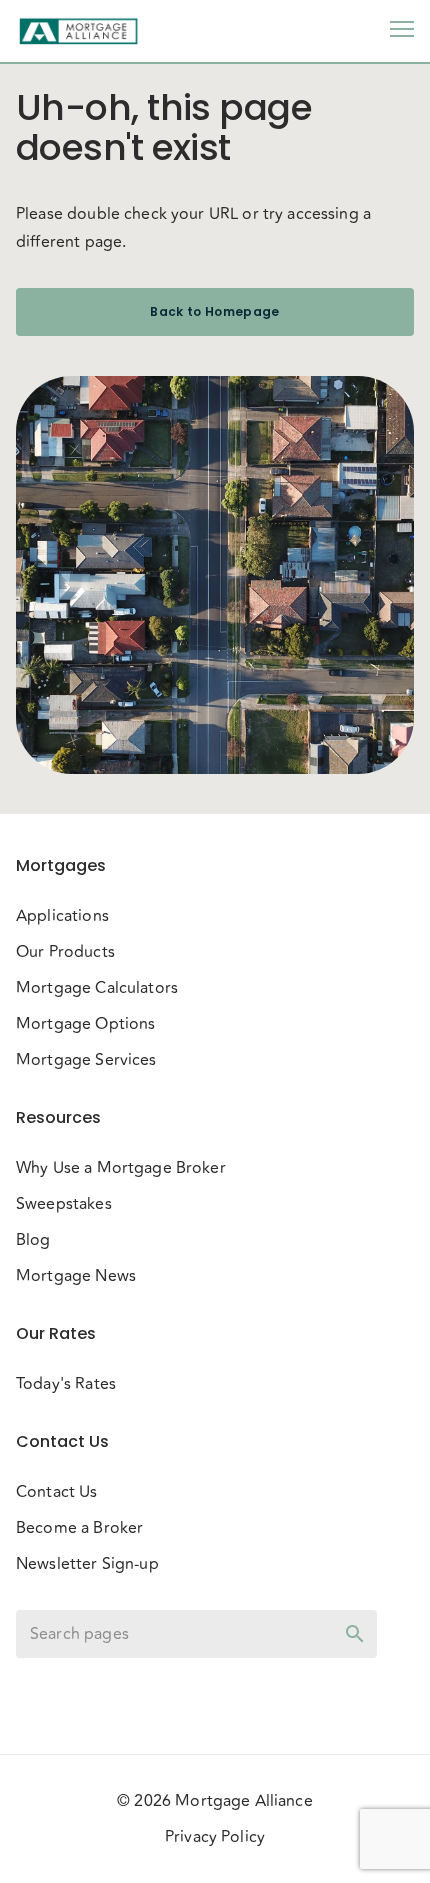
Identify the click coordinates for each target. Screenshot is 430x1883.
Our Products (65, 952)
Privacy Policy (215, 1837)
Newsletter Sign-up (87, 1564)
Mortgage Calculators (97, 988)
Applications (62, 916)
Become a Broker (79, 1528)
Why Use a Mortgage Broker (121, 1168)
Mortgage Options (85, 1024)
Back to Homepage (215, 311)
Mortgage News (76, 1276)
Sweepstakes (64, 1204)
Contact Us (57, 1492)
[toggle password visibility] (355, 1634)
